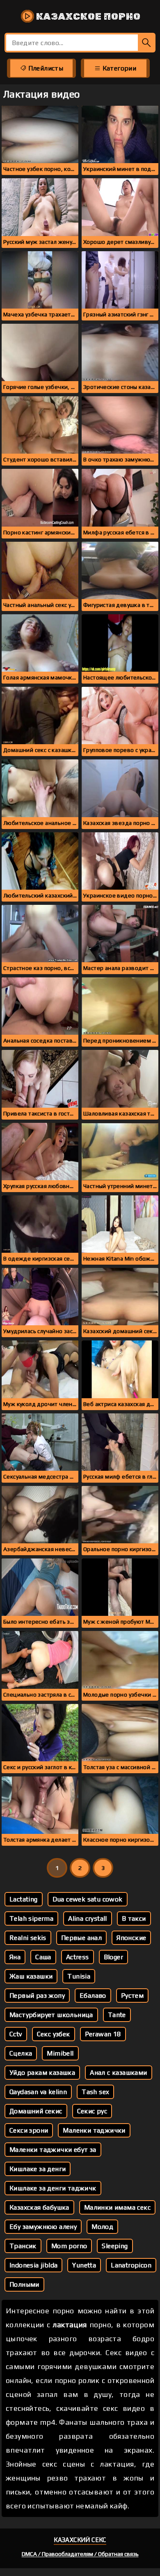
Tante (117, 2015)
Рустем (132, 1996)
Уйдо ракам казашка (42, 2073)
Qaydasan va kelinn (38, 2092)
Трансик (23, 2246)
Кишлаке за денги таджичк (53, 2188)
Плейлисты (45, 68)
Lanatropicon (131, 2265)
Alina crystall (88, 1918)
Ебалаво (93, 1996)
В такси (134, 1918)
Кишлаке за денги (38, 2169)
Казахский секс (80, 2540)
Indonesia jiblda (33, 2265)
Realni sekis (28, 1938)
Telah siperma (31, 1918)
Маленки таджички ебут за (53, 2150)
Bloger (113, 1957)
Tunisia (79, 1976)
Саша (43, 1957)
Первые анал (81, 1938)
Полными (24, 2284)
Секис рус (92, 2111)
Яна (15, 1957)
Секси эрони (29, 2130)
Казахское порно (87, 16)
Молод (102, 2227)
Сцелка (21, 2053)
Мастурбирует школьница (51, 2015)
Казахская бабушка (39, 2207)
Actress (78, 1957)
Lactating (24, 1899)
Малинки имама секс (117, 2207)
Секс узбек (54, 2034)
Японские (131, 1938)
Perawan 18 (103, 2034)
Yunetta (84, 2265)
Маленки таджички (94, 2130)
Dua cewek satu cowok (88, 1899)
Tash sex (95, 2092)
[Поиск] (147, 43)
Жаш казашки (31, 1976)
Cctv (16, 2034)
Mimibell (60, 2053)
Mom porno (69, 2246)
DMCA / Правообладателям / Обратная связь (80, 2554)
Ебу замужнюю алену (43, 2227)
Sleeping (115, 2246)
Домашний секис (36, 2111)
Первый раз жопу (37, 1996)
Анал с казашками (118, 2073)
